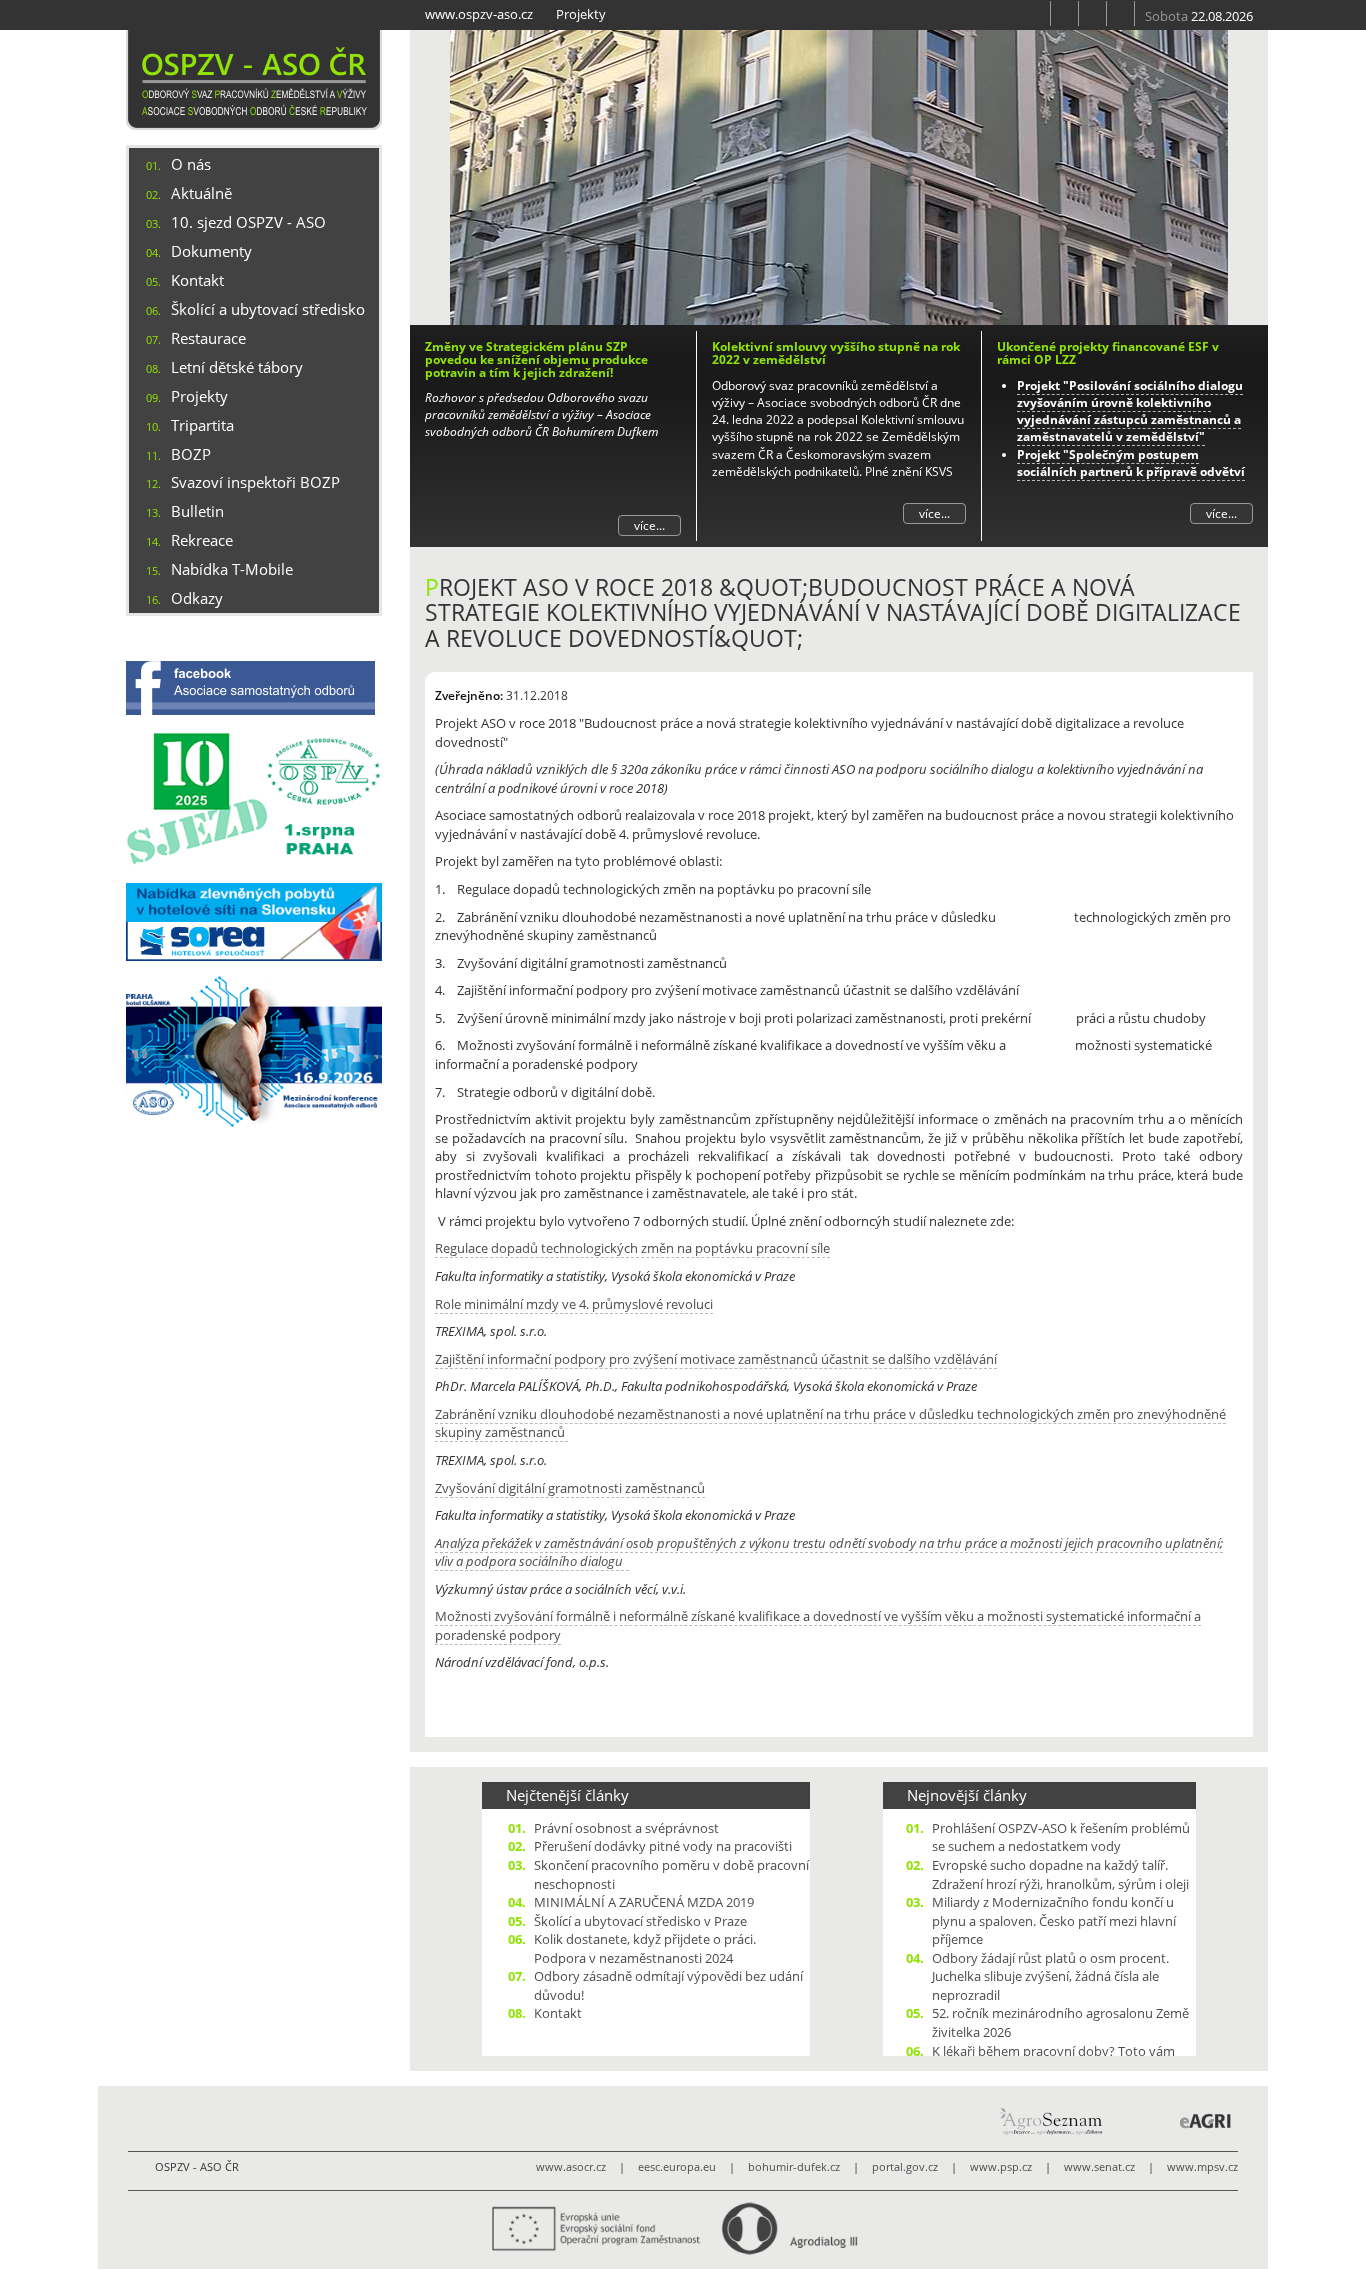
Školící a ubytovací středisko (268, 309)
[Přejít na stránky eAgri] (1205, 2121)
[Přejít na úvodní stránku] (1037, 13)
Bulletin (197, 511)
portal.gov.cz (905, 2167)
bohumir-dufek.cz (794, 2167)
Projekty (581, 14)
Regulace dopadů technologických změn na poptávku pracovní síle (632, 1248)
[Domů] (254, 80)
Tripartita (202, 425)
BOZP (191, 454)
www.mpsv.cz (1202, 2167)
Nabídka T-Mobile (232, 569)
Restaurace (208, 338)
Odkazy (197, 598)
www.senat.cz (1099, 2167)
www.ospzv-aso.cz (479, 14)
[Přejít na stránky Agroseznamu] (1049, 2121)
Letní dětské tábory (237, 367)
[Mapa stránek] (1093, 13)
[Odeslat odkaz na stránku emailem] (1121, 13)
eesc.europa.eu (677, 2167)
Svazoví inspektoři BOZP (255, 482)
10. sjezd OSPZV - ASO (248, 222)
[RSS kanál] (1065, 13)
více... (649, 525)
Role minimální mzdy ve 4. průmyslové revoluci (574, 1304)
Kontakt (197, 280)
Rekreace (202, 540)
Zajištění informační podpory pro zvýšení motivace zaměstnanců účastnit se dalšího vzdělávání (716, 1359)
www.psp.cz (1001, 2167)
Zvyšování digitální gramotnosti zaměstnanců (570, 1488)
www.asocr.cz (571, 2167)
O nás (191, 164)
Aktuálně (201, 193)
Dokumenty (211, 251)
